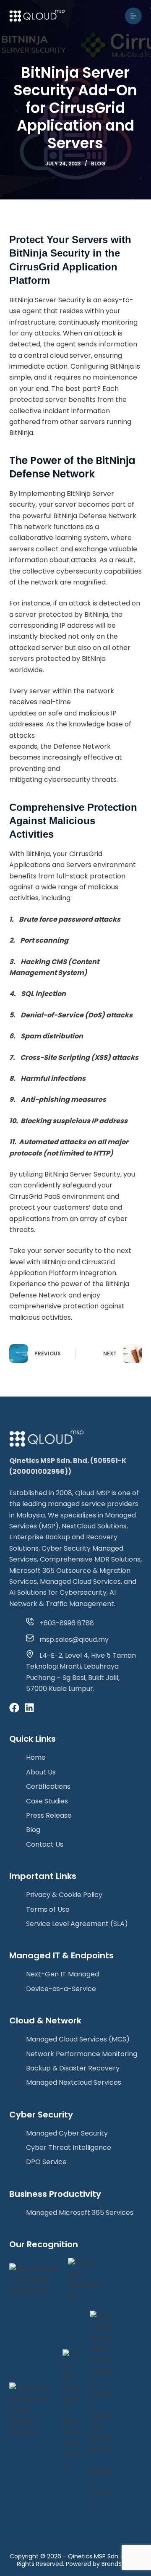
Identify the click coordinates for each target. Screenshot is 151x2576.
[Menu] (133, 16)
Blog (98, 164)
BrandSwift (117, 2564)
